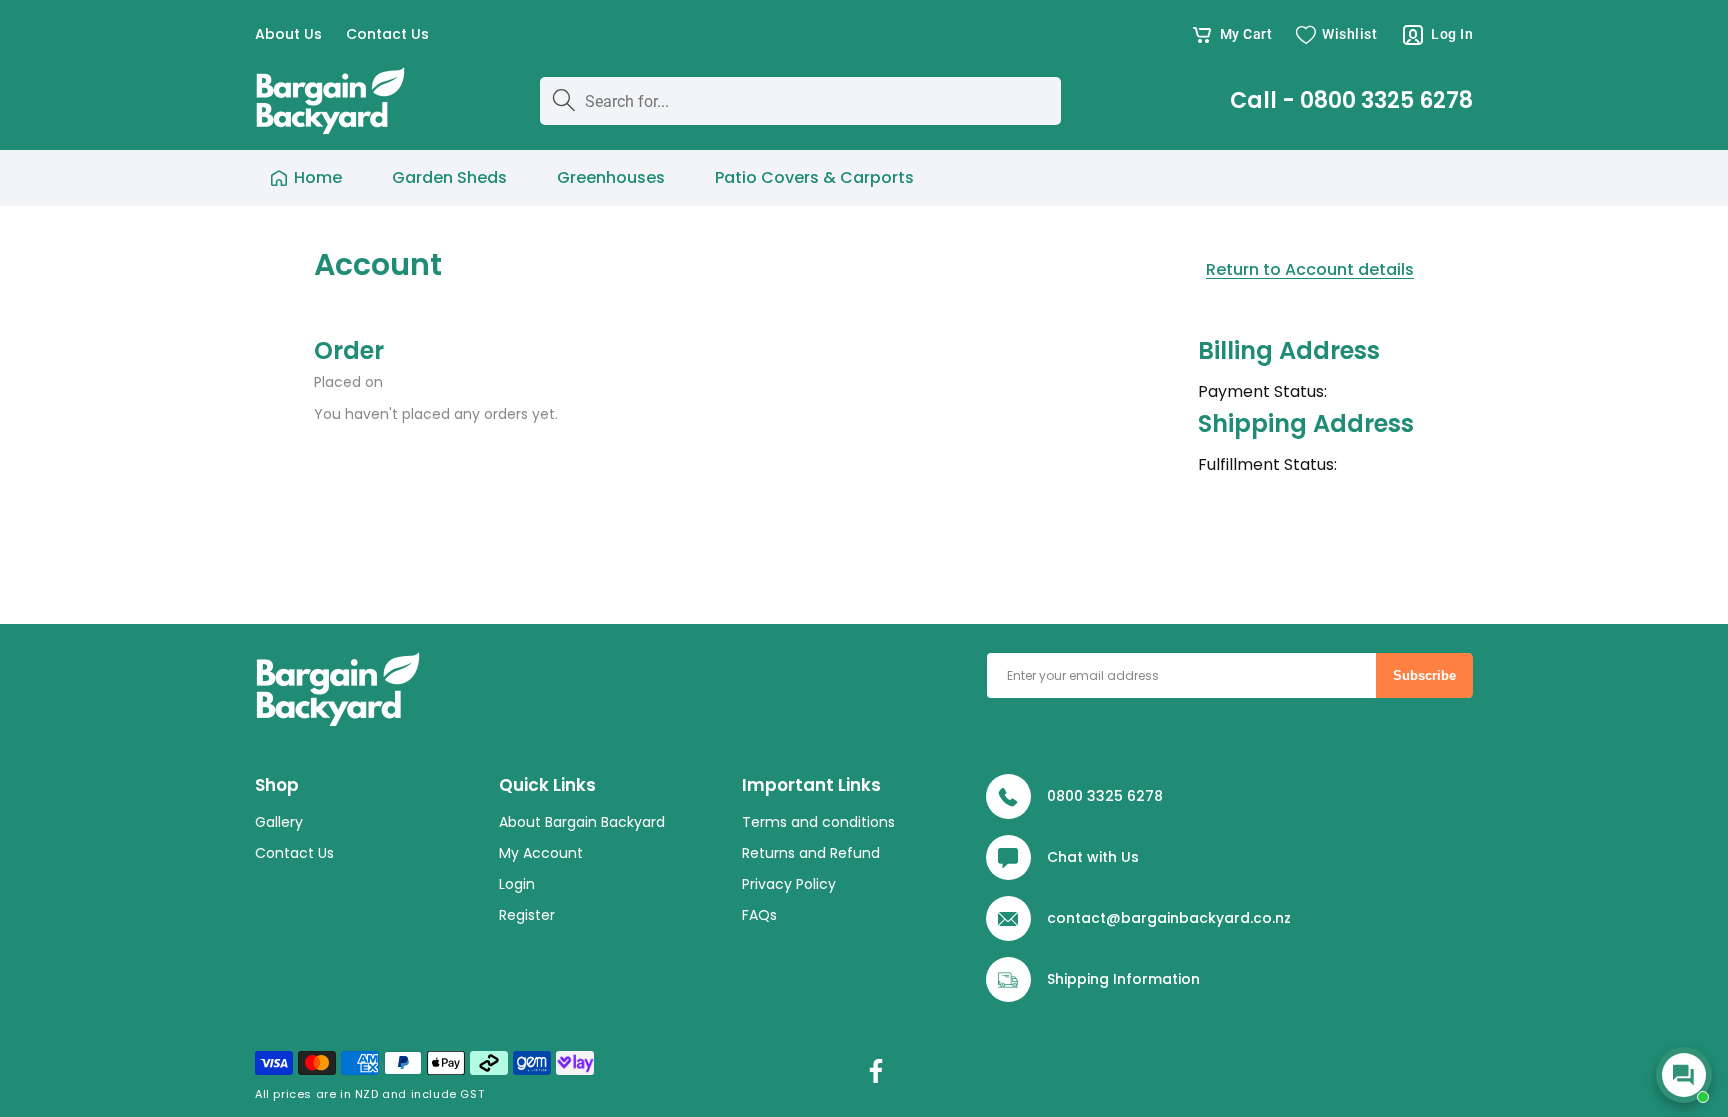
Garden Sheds (449, 177)
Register (527, 915)
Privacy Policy (789, 884)
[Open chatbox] (1684, 1075)
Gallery (279, 822)
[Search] (564, 100)
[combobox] (800, 101)
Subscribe (1424, 675)
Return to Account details (1310, 269)
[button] (1231, 35)
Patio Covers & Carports (814, 177)
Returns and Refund (811, 853)
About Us (288, 34)
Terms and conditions (818, 822)
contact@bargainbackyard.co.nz (1169, 918)
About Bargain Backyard (582, 822)
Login (517, 884)
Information (1156, 979)
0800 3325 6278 (1105, 796)
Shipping (1078, 979)
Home (318, 177)
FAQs (759, 915)
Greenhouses (611, 177)
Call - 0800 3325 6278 (1351, 101)
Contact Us (387, 34)
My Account (541, 853)
